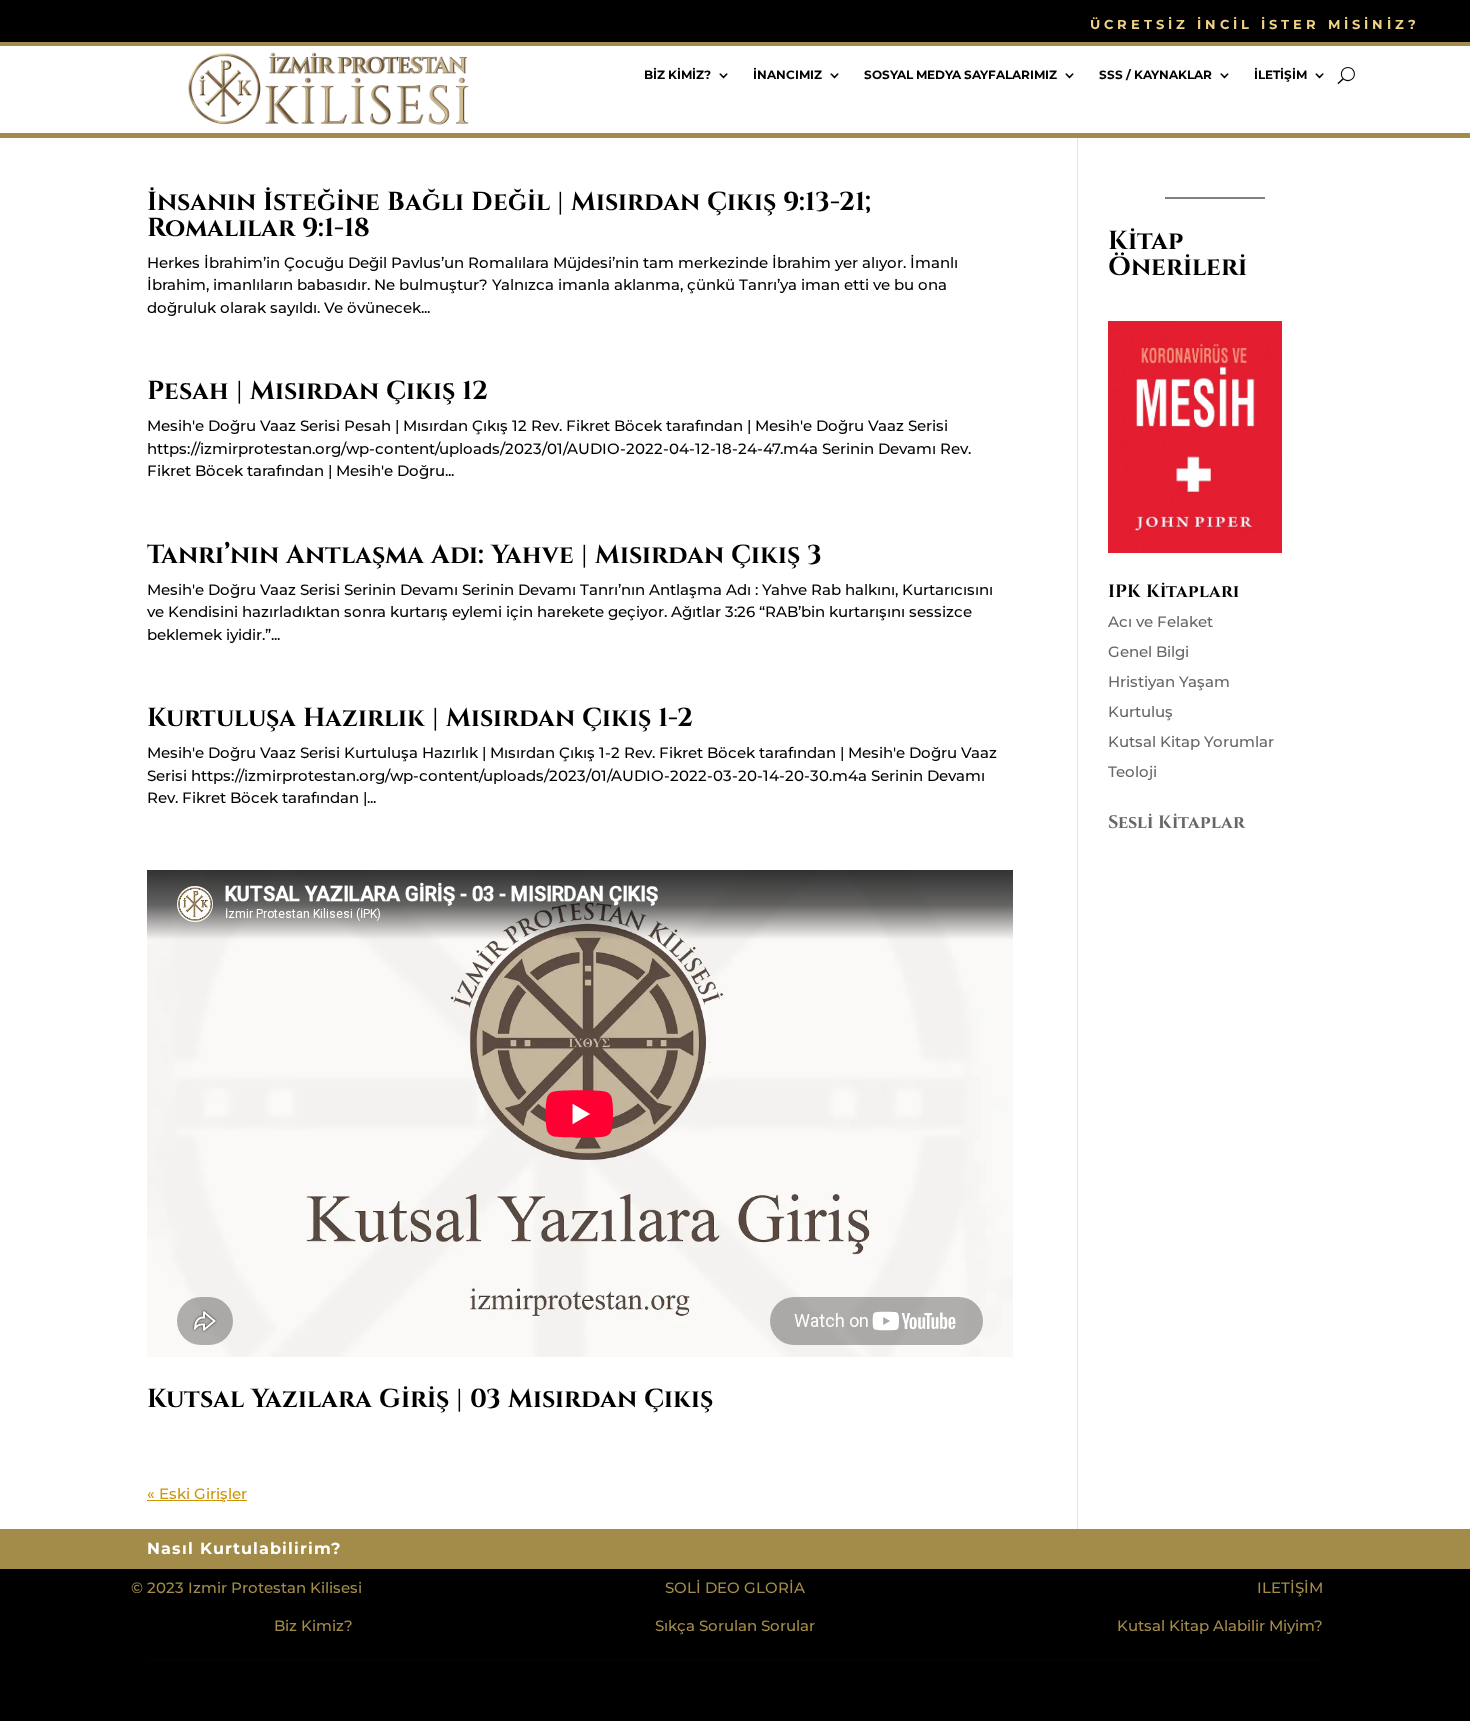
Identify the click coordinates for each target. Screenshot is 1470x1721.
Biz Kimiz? (677, 75)
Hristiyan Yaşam (1169, 681)
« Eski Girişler (197, 1493)
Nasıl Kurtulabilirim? (244, 1550)
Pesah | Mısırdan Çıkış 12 (317, 391)
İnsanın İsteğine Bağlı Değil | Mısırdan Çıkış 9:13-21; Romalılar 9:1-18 (509, 215)
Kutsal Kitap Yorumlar (1191, 741)
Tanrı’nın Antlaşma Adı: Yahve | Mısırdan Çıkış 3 (484, 555)
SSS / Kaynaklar (1155, 75)
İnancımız (787, 75)
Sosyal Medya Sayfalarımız (960, 75)
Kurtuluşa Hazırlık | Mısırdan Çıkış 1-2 (420, 718)
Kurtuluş (1140, 711)
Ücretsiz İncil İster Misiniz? (1255, 24)
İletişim (1280, 75)
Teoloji (1132, 771)
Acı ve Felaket (1160, 621)
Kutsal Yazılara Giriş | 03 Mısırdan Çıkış (430, 1399)
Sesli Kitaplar (1176, 822)
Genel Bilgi (1148, 651)
